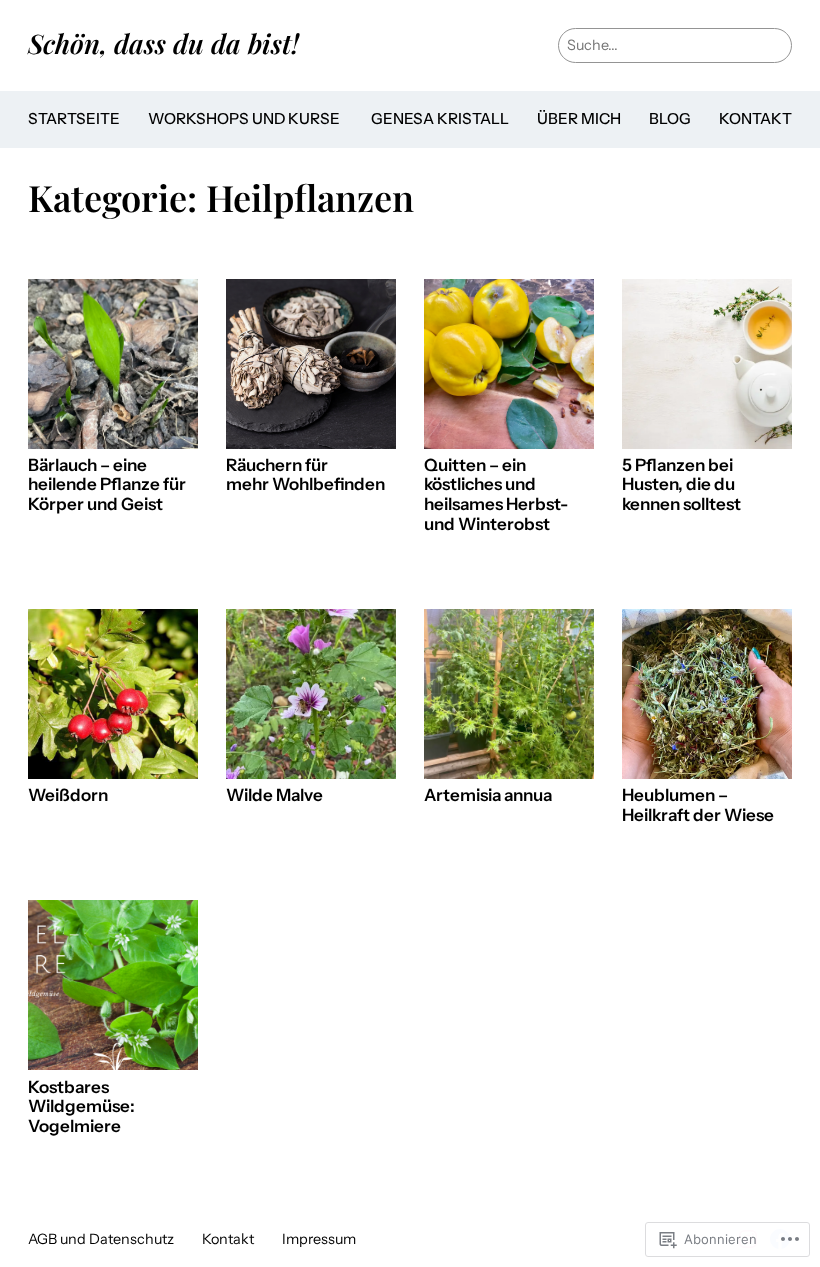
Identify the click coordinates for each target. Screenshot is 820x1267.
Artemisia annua (488, 795)
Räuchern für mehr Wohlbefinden (305, 475)
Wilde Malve (274, 795)
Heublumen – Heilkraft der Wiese (698, 805)
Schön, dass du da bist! (163, 43)
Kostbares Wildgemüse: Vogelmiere (81, 1107)
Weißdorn (68, 795)
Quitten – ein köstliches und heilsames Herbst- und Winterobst (496, 495)
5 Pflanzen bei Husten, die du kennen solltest (681, 485)
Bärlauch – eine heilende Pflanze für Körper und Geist (107, 485)
